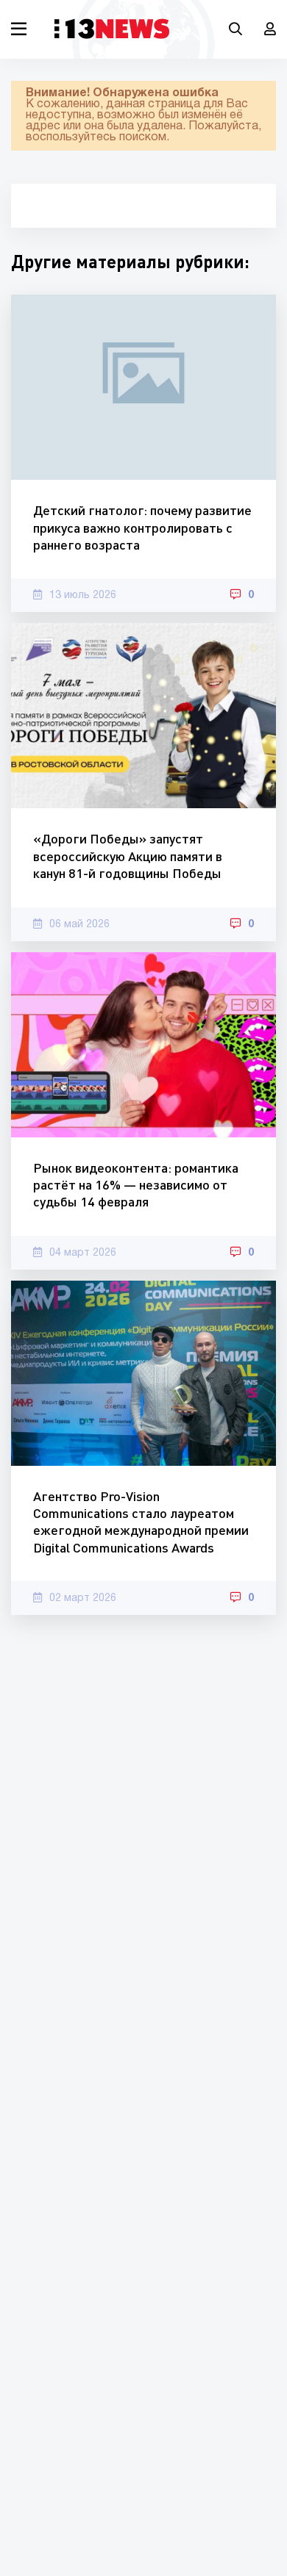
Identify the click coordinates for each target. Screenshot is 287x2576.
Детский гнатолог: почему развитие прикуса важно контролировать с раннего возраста (142, 527)
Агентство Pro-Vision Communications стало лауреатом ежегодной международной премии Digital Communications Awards (141, 1522)
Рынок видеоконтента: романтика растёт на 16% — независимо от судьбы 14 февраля (136, 1185)
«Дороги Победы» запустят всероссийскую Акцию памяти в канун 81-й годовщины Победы (128, 856)
